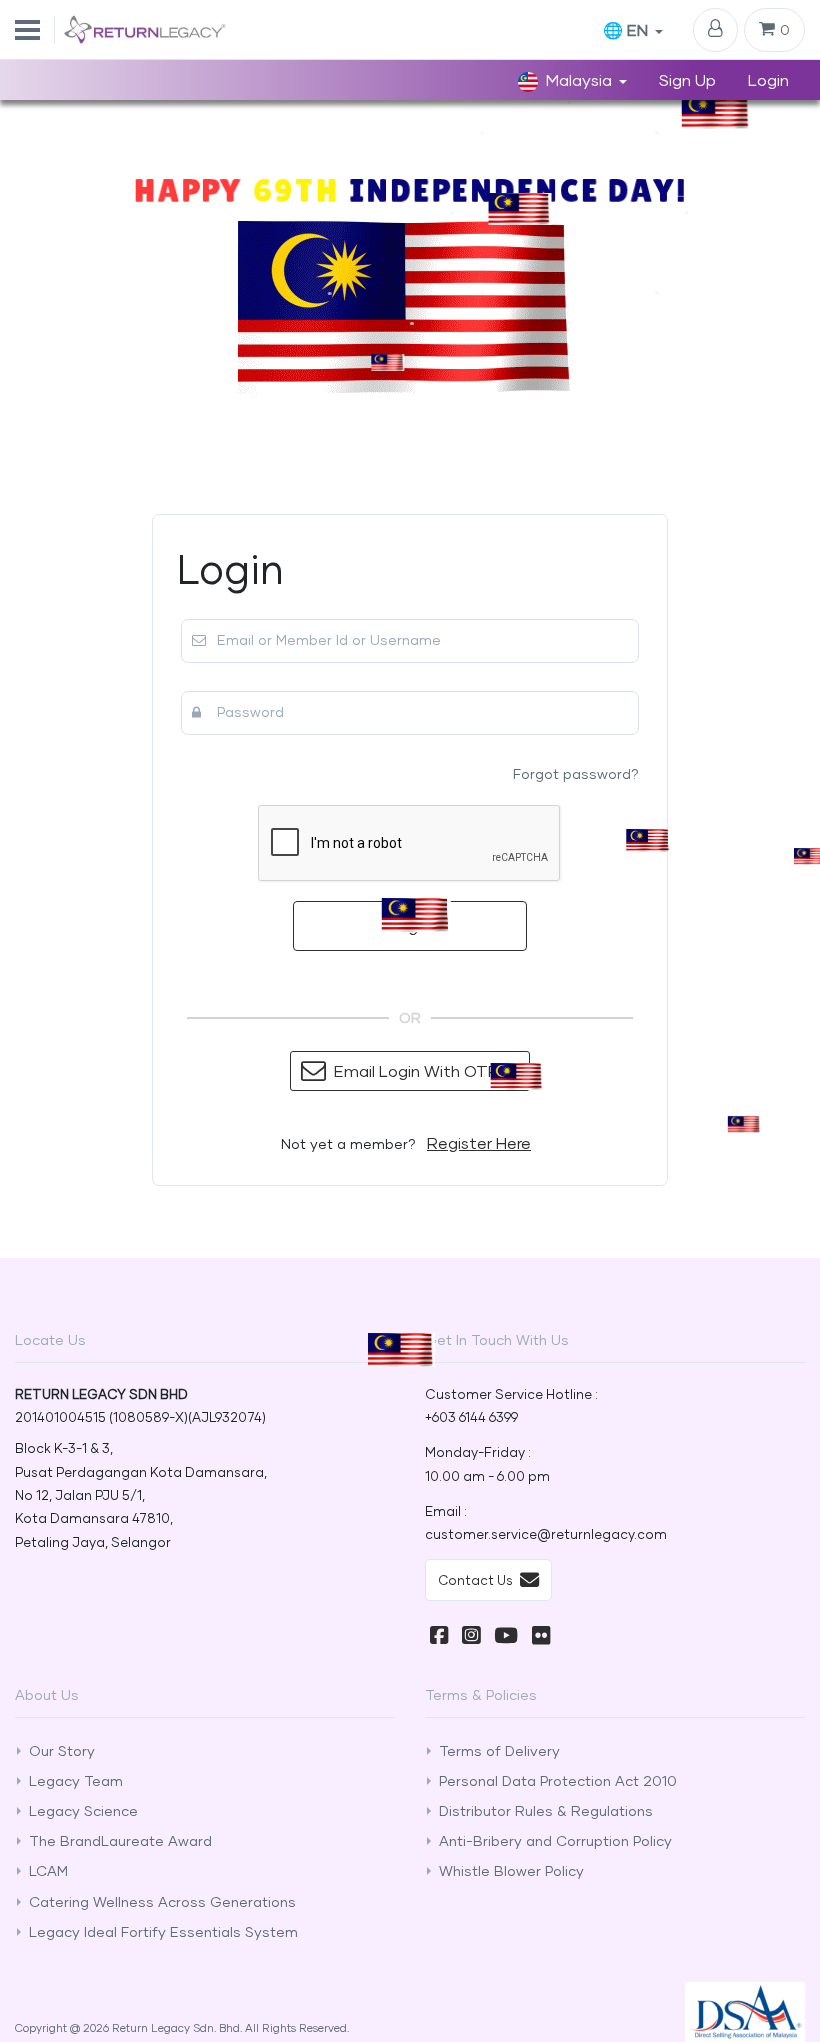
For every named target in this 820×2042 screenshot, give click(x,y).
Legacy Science (83, 1810)
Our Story (62, 1750)
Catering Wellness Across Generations (162, 1901)
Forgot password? (576, 773)
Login (409, 925)
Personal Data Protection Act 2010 (558, 1780)
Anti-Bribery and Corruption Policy (555, 1840)
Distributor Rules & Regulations (546, 1810)
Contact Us (477, 1580)
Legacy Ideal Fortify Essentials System (163, 1931)
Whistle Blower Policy (511, 1870)
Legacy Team (76, 1780)
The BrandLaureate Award (120, 1840)
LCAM (48, 1870)
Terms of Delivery (499, 1750)
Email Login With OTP (416, 1070)
